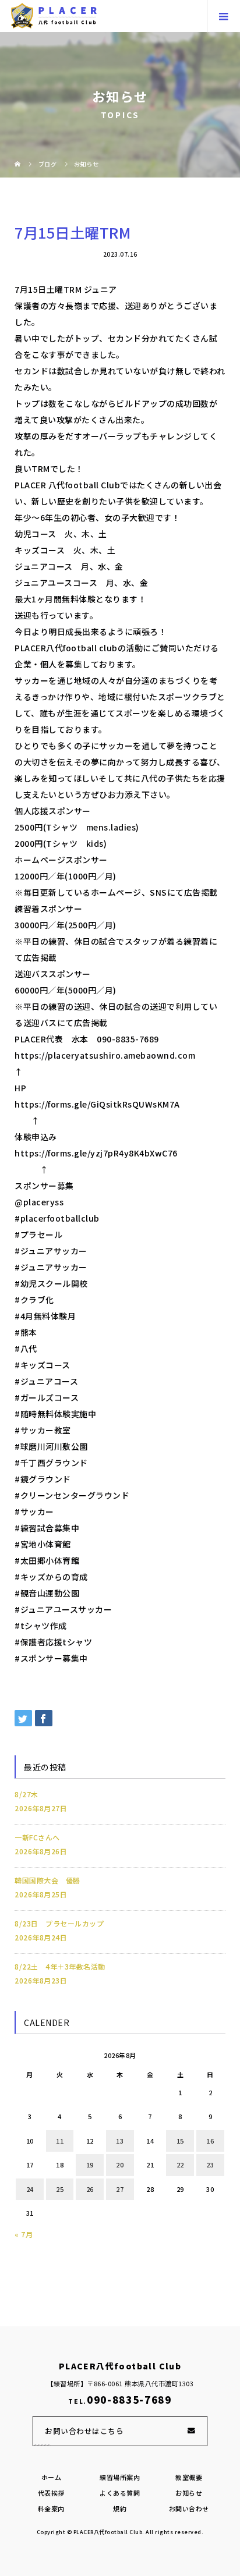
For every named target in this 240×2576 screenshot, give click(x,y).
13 (120, 2141)
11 (60, 2141)
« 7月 (24, 2234)
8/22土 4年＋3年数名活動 (60, 1966)
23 (210, 2165)
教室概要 (189, 2477)
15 (180, 2141)
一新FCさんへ (37, 1837)
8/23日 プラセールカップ (59, 1923)
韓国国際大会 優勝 (47, 1880)
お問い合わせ (189, 2508)
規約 (120, 2508)
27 (120, 2189)
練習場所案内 (120, 2477)
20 (120, 2165)
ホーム (52, 2477)
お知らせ (189, 2493)
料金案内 (51, 2508)
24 (30, 2189)
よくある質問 (120, 2493)
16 (210, 2141)
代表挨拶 (51, 2493)
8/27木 (27, 1794)
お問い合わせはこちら (84, 2431)
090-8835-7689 (129, 2400)
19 (90, 2165)
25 (60, 2189)
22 (180, 2165)
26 (90, 2189)
